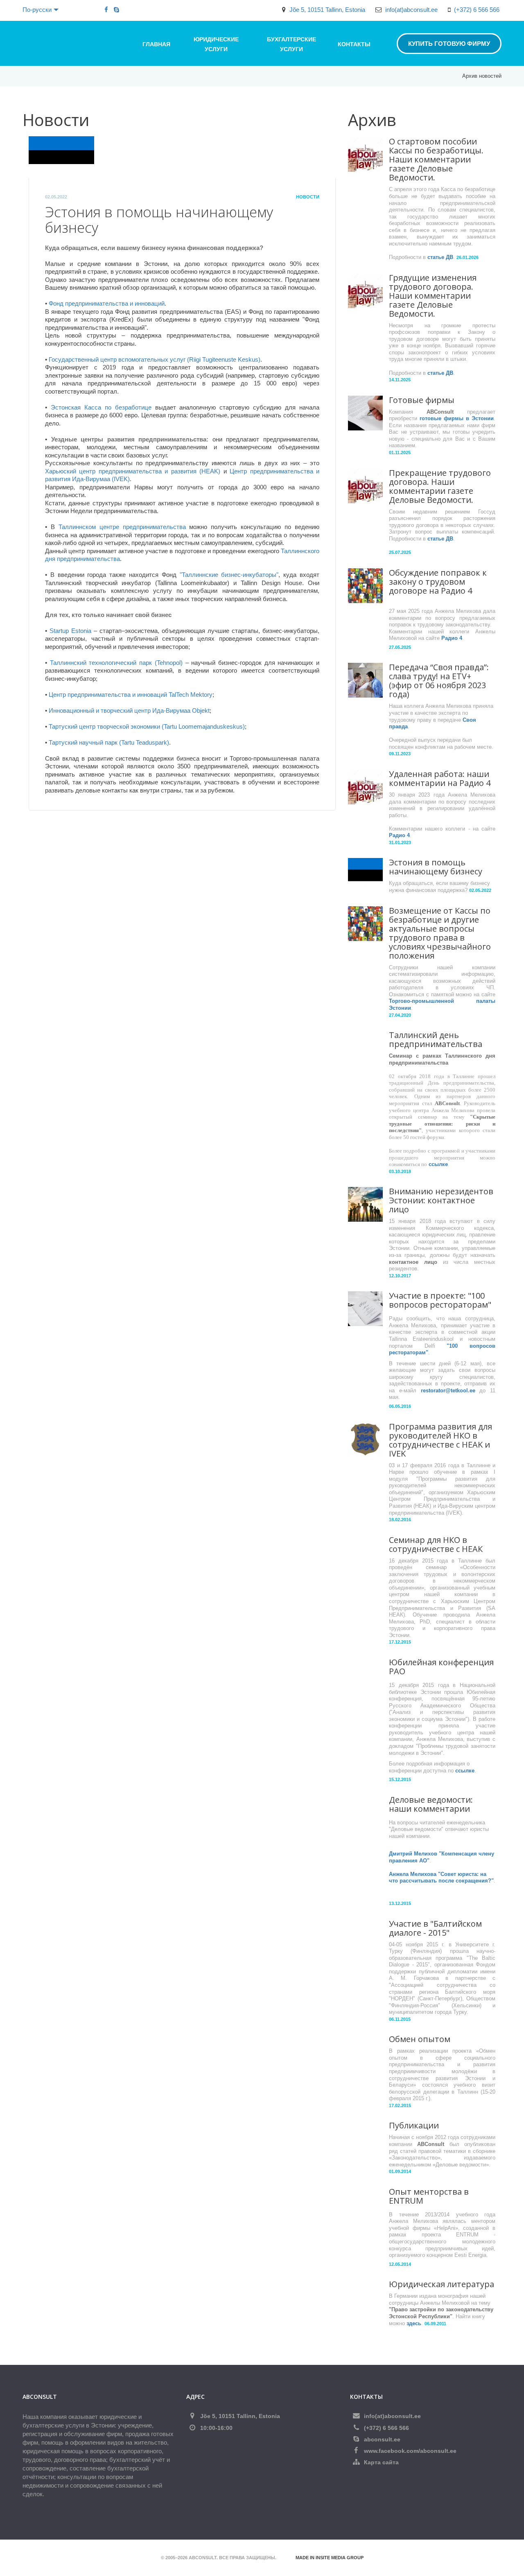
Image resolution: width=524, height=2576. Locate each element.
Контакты (354, 44)
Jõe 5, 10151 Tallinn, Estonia (327, 10)
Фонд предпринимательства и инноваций (107, 303)
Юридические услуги (216, 44)
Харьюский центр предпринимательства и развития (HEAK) (133, 471)
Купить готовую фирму (449, 44)
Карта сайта (381, 2462)
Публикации (414, 2125)
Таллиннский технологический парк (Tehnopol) (116, 663)
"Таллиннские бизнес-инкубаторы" (229, 575)
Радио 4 (452, 638)
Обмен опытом (420, 2039)
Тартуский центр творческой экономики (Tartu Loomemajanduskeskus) (147, 726)
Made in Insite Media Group (330, 2558)
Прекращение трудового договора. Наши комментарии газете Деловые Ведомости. (440, 486)
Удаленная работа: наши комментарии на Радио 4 (440, 778)
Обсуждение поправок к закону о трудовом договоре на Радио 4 (438, 582)
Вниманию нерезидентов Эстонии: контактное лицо (441, 1200)
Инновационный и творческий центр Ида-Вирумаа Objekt (129, 710)
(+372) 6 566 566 (477, 10)
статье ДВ (440, 257)
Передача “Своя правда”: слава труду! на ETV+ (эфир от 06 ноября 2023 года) (439, 681)
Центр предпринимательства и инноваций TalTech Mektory (131, 695)
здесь (414, 2323)
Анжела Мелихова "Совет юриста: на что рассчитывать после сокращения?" (441, 1878)
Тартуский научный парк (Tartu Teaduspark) (109, 742)
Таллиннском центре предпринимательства (122, 527)
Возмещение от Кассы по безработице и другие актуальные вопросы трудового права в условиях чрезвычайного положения (440, 933)
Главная (156, 44)
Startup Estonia (70, 631)
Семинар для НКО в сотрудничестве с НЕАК (436, 1544)
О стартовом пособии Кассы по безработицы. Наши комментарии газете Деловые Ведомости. (436, 159)
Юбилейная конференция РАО (441, 1667)
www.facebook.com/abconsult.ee (410, 2451)
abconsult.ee (382, 2439)
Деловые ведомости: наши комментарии (431, 1804)
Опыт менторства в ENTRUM (429, 2196)
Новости (308, 197)
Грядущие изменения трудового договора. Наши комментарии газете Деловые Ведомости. (433, 296)
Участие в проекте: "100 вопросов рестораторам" (440, 1300)
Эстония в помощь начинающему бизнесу (436, 867)
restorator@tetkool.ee (448, 1390)
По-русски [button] (37, 10)
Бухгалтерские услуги (291, 44)
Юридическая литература (442, 2284)
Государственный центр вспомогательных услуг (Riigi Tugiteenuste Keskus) (155, 359)
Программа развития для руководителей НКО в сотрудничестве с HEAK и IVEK (440, 1440)
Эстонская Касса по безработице (101, 407)
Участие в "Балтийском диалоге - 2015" (435, 1928)
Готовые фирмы (422, 400)
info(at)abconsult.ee (411, 10)
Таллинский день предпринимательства (436, 1039)
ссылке (438, 1164)
